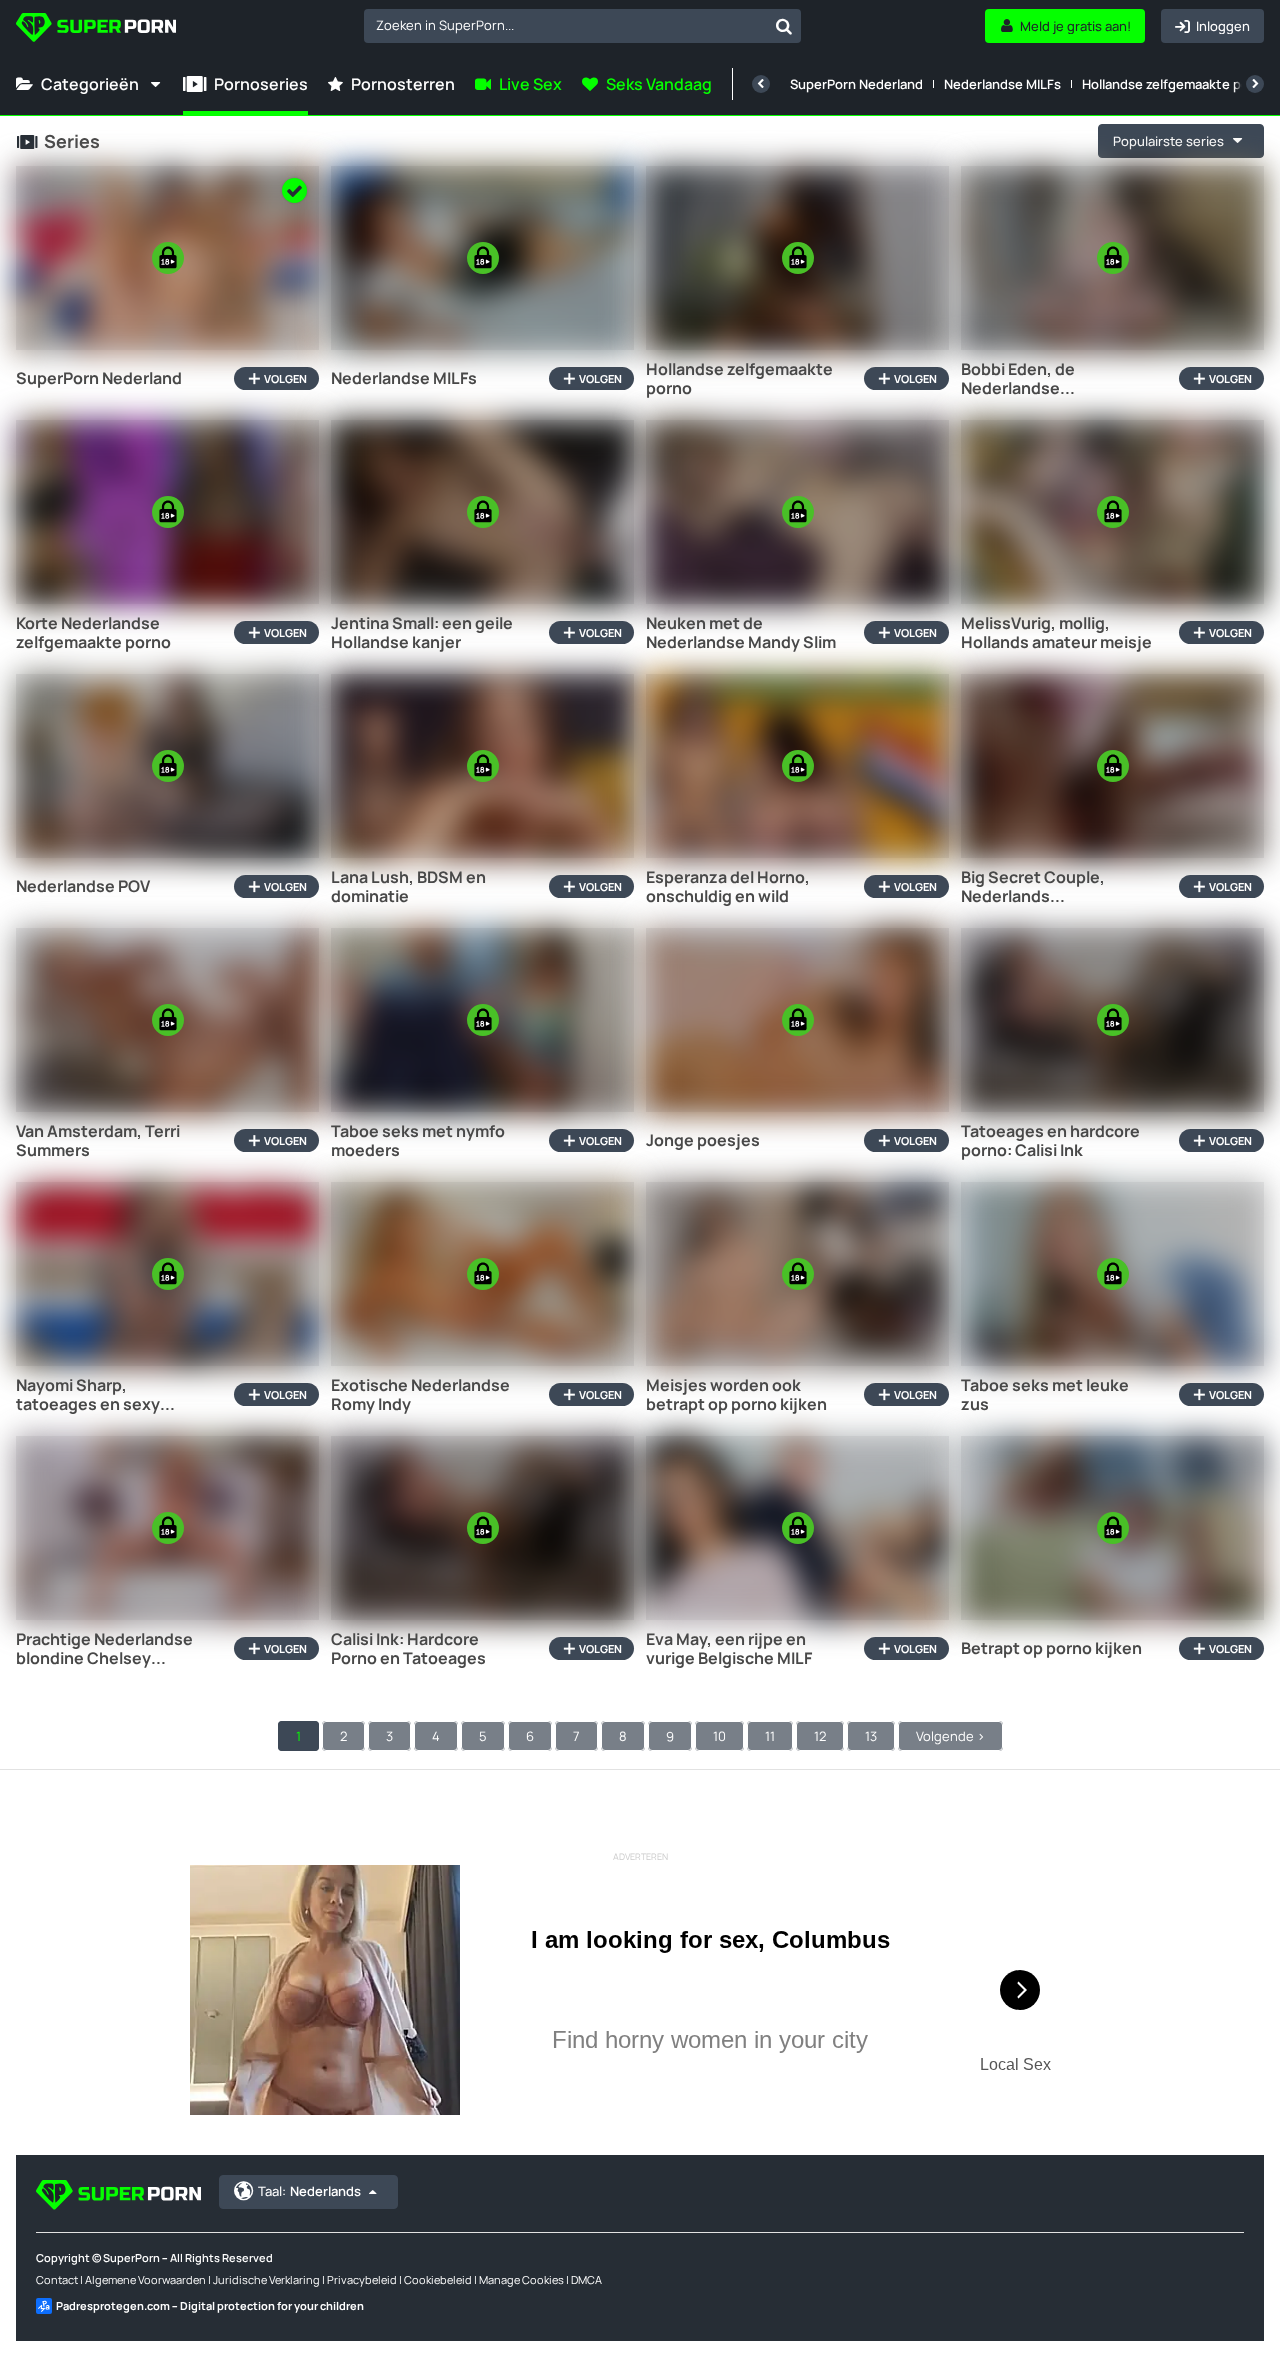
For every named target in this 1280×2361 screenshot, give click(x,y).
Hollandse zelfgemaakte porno (1176, 84)
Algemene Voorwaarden (145, 2279)
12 (820, 1736)
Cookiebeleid (438, 2279)
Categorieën (90, 84)
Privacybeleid (362, 2279)
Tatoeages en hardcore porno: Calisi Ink (1050, 1141)
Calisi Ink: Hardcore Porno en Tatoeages (408, 1649)
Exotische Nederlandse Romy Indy (420, 1395)
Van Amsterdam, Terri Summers (98, 1141)
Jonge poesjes (703, 1140)
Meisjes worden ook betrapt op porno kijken (736, 1395)
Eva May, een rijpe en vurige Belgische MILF (729, 1649)
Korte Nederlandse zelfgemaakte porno (93, 633)
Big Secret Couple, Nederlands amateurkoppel (1033, 887)
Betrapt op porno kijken (1051, 1648)
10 (719, 1736)
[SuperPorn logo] (96, 29)
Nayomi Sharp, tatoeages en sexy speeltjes (88, 1395)
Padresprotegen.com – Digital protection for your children (210, 2305)
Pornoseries (261, 84)
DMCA (586, 2279)
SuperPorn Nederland (856, 84)
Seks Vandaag (659, 84)
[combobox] (582, 26)
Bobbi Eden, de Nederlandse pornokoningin (1018, 379)
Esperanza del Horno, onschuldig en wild (728, 887)
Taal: (309, 2191)
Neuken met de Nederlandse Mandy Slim (741, 633)
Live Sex (530, 84)
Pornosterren (403, 84)
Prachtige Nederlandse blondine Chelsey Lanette (104, 1649)
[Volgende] (1255, 84)
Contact (57, 2279)
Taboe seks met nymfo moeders (418, 1141)
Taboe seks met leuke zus (1045, 1395)
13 (871, 1736)
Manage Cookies (521, 2279)
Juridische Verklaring (266, 2279)
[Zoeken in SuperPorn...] (784, 26)
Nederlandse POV (83, 886)
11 (770, 1736)
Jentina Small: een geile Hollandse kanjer (422, 633)
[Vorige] (761, 84)
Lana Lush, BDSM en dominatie (408, 887)
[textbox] (565, 25)
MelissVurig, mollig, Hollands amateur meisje (1056, 633)
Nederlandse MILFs (1002, 84)
